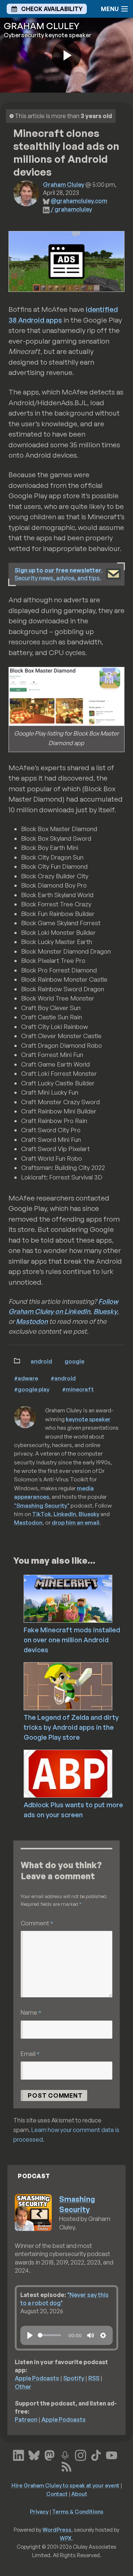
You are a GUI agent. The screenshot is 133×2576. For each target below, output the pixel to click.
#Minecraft (78, 1389)
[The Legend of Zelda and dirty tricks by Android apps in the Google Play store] (78, 1685)
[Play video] (66, 55)
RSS (94, 2378)
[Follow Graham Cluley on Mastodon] (50, 2455)
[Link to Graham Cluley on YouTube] (112, 2455)
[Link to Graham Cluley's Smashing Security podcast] (65, 2455)
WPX (66, 2538)
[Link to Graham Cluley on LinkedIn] (18, 2455)
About (79, 2494)
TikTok (42, 1514)
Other (23, 2387)
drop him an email (76, 1522)
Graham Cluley (64, 185)
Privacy (39, 2511)
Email (30, 2054)
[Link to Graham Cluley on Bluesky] (34, 2455)
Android (41, 1361)
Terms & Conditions (78, 2511)
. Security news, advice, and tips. (59, 574)
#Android (63, 1378)
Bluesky (105, 1311)
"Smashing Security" (42, 1505)
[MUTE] (91, 2335)
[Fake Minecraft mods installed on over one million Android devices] (78, 1598)
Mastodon (32, 1321)
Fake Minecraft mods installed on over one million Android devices (72, 1640)
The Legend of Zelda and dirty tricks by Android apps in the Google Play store (71, 1727)
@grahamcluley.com (79, 201)
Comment (37, 1923)
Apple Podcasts (37, 2378)
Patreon (26, 2420)
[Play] (30, 2335)
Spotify (74, 2378)
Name (31, 2012)
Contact (57, 2494)
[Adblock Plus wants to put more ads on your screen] (78, 1773)
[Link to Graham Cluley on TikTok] (96, 2455)
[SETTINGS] (103, 2335)
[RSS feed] (66, 2466)
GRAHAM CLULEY (42, 26)
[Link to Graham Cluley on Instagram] (81, 2455)
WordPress (57, 2529)
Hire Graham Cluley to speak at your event (65, 2485)
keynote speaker (88, 1419)
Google (74, 1361)
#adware (26, 1378)
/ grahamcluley (71, 209)
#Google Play (32, 1389)
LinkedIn (65, 1514)
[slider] (49, 2335)
